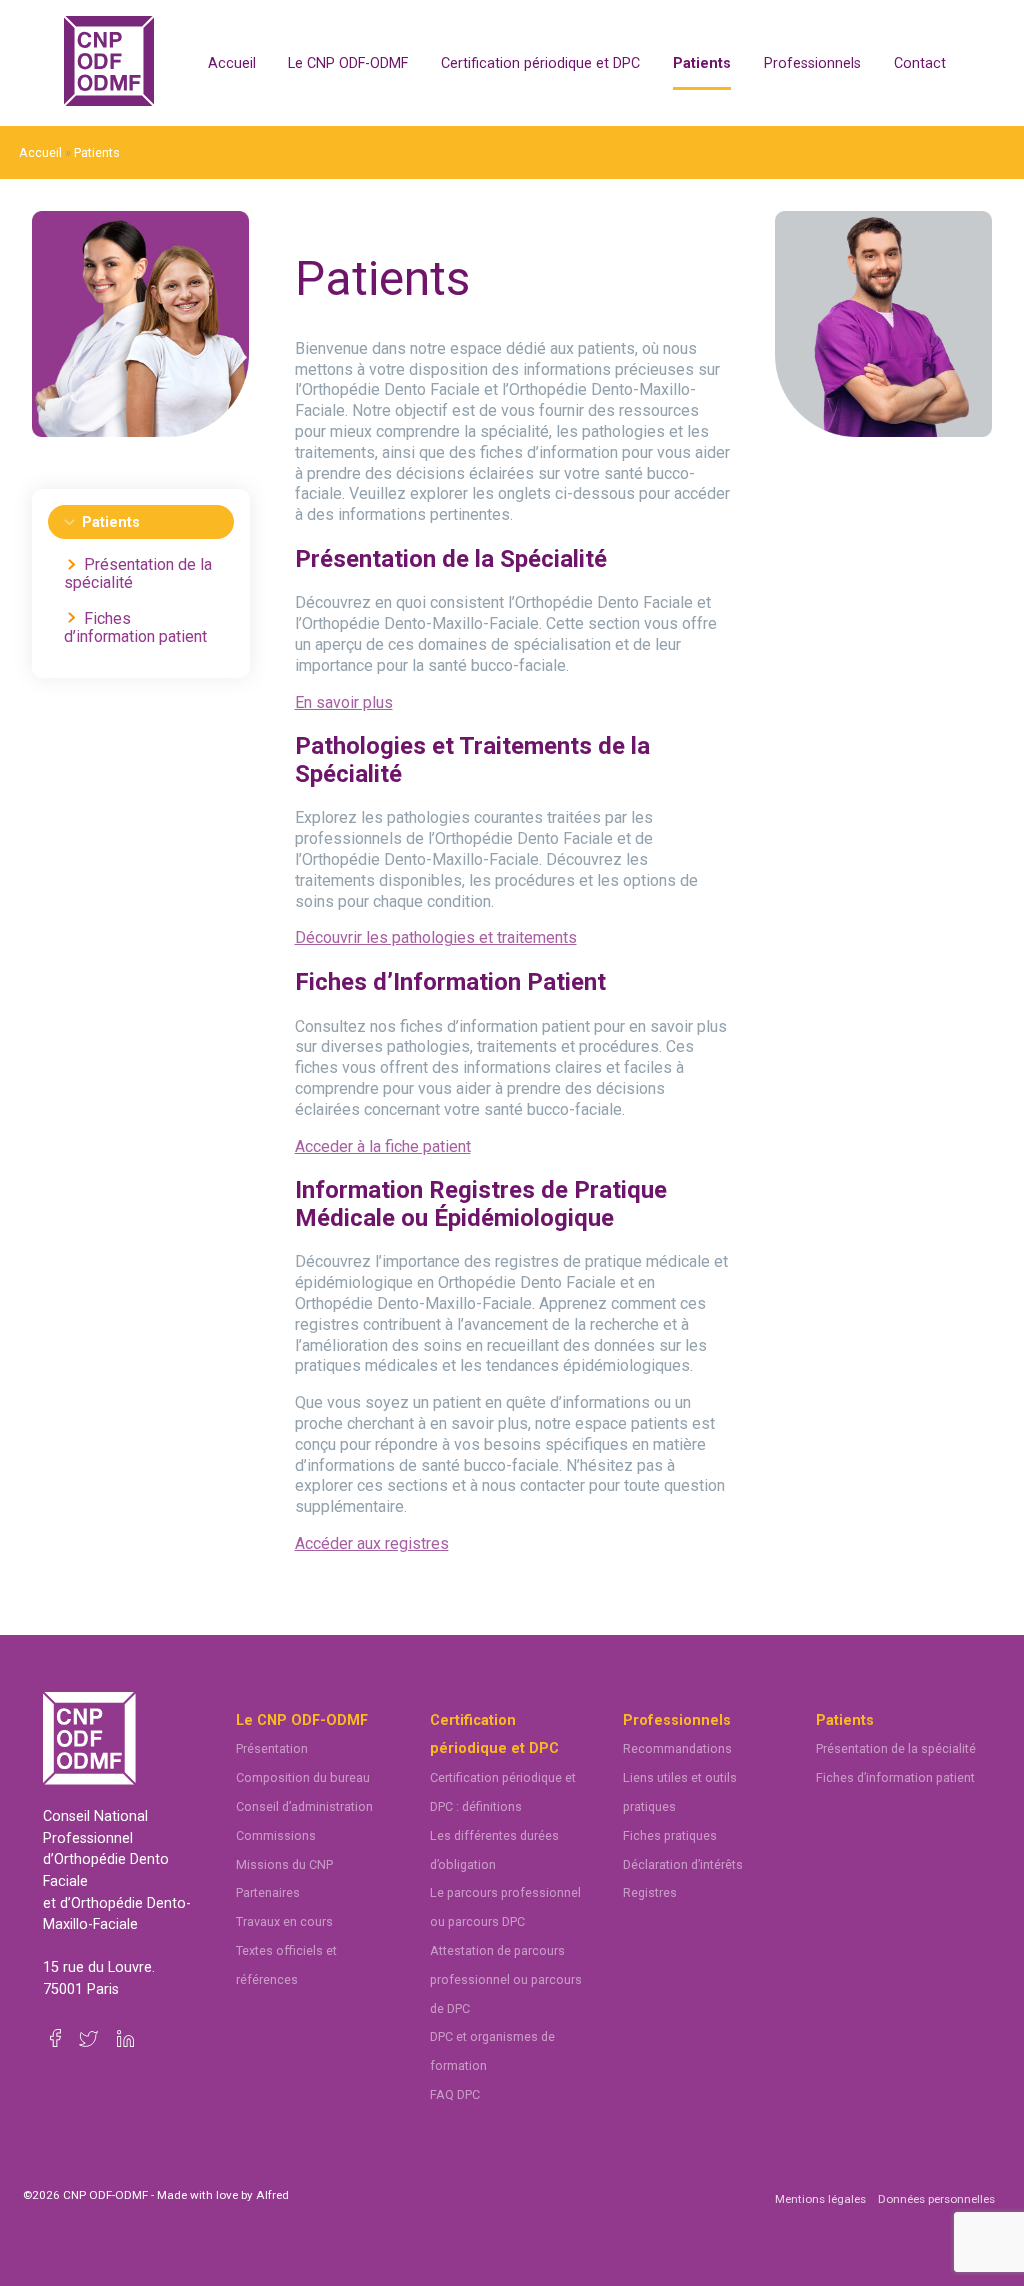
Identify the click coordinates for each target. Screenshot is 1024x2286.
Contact (920, 63)
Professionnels (812, 63)
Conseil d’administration (304, 1806)
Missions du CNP (284, 1864)
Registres (650, 1892)
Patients (702, 63)
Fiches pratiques (670, 1835)
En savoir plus (344, 702)
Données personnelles (936, 2199)
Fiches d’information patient (135, 627)
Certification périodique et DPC (540, 63)
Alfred (272, 2195)
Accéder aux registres (372, 1543)
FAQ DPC (455, 2094)
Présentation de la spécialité (138, 573)
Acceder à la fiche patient (383, 1146)
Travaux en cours (284, 1921)
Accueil (232, 63)
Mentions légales (820, 2199)
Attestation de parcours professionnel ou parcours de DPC (506, 1979)
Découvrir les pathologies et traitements (436, 937)
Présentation (272, 1748)
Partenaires (268, 1892)
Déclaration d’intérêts (683, 1864)
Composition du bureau (303, 1777)
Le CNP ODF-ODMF (348, 63)
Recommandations (677, 1748)
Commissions (276, 1835)
